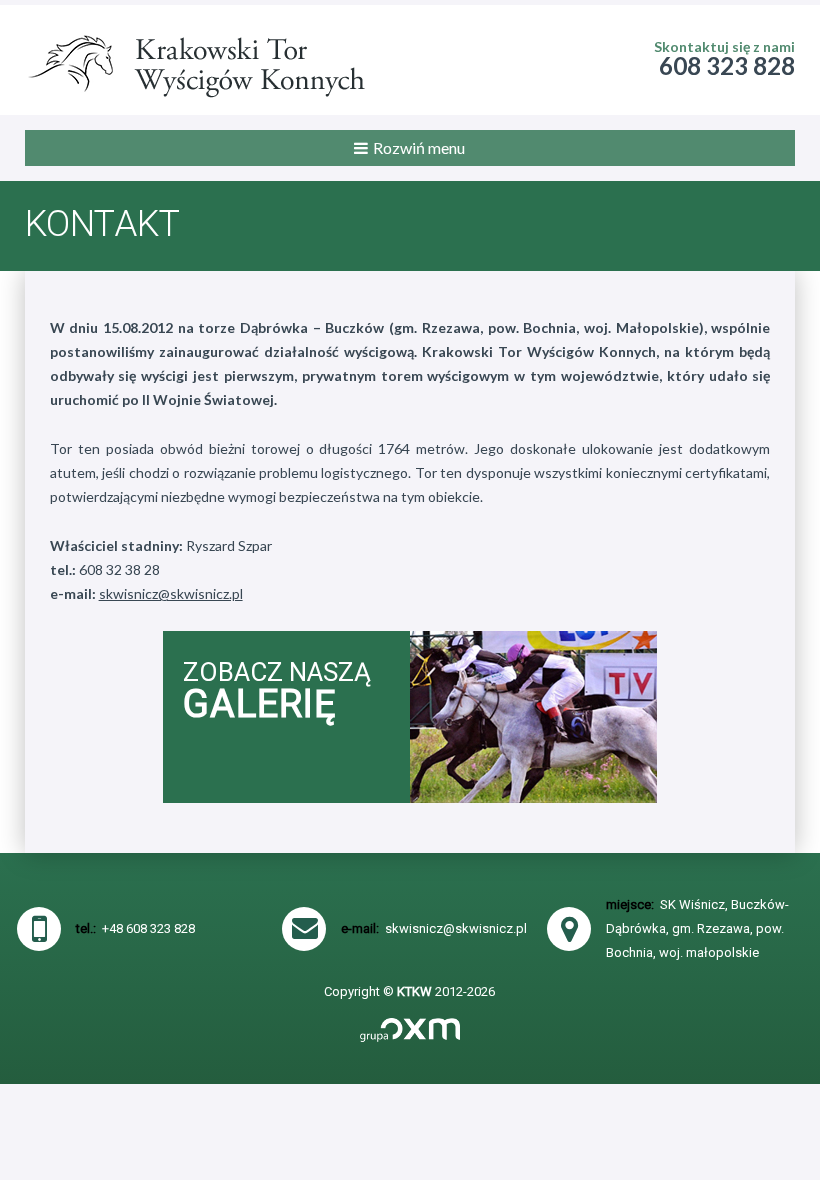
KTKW (414, 991)
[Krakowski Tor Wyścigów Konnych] (195, 60)
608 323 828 (727, 65)
